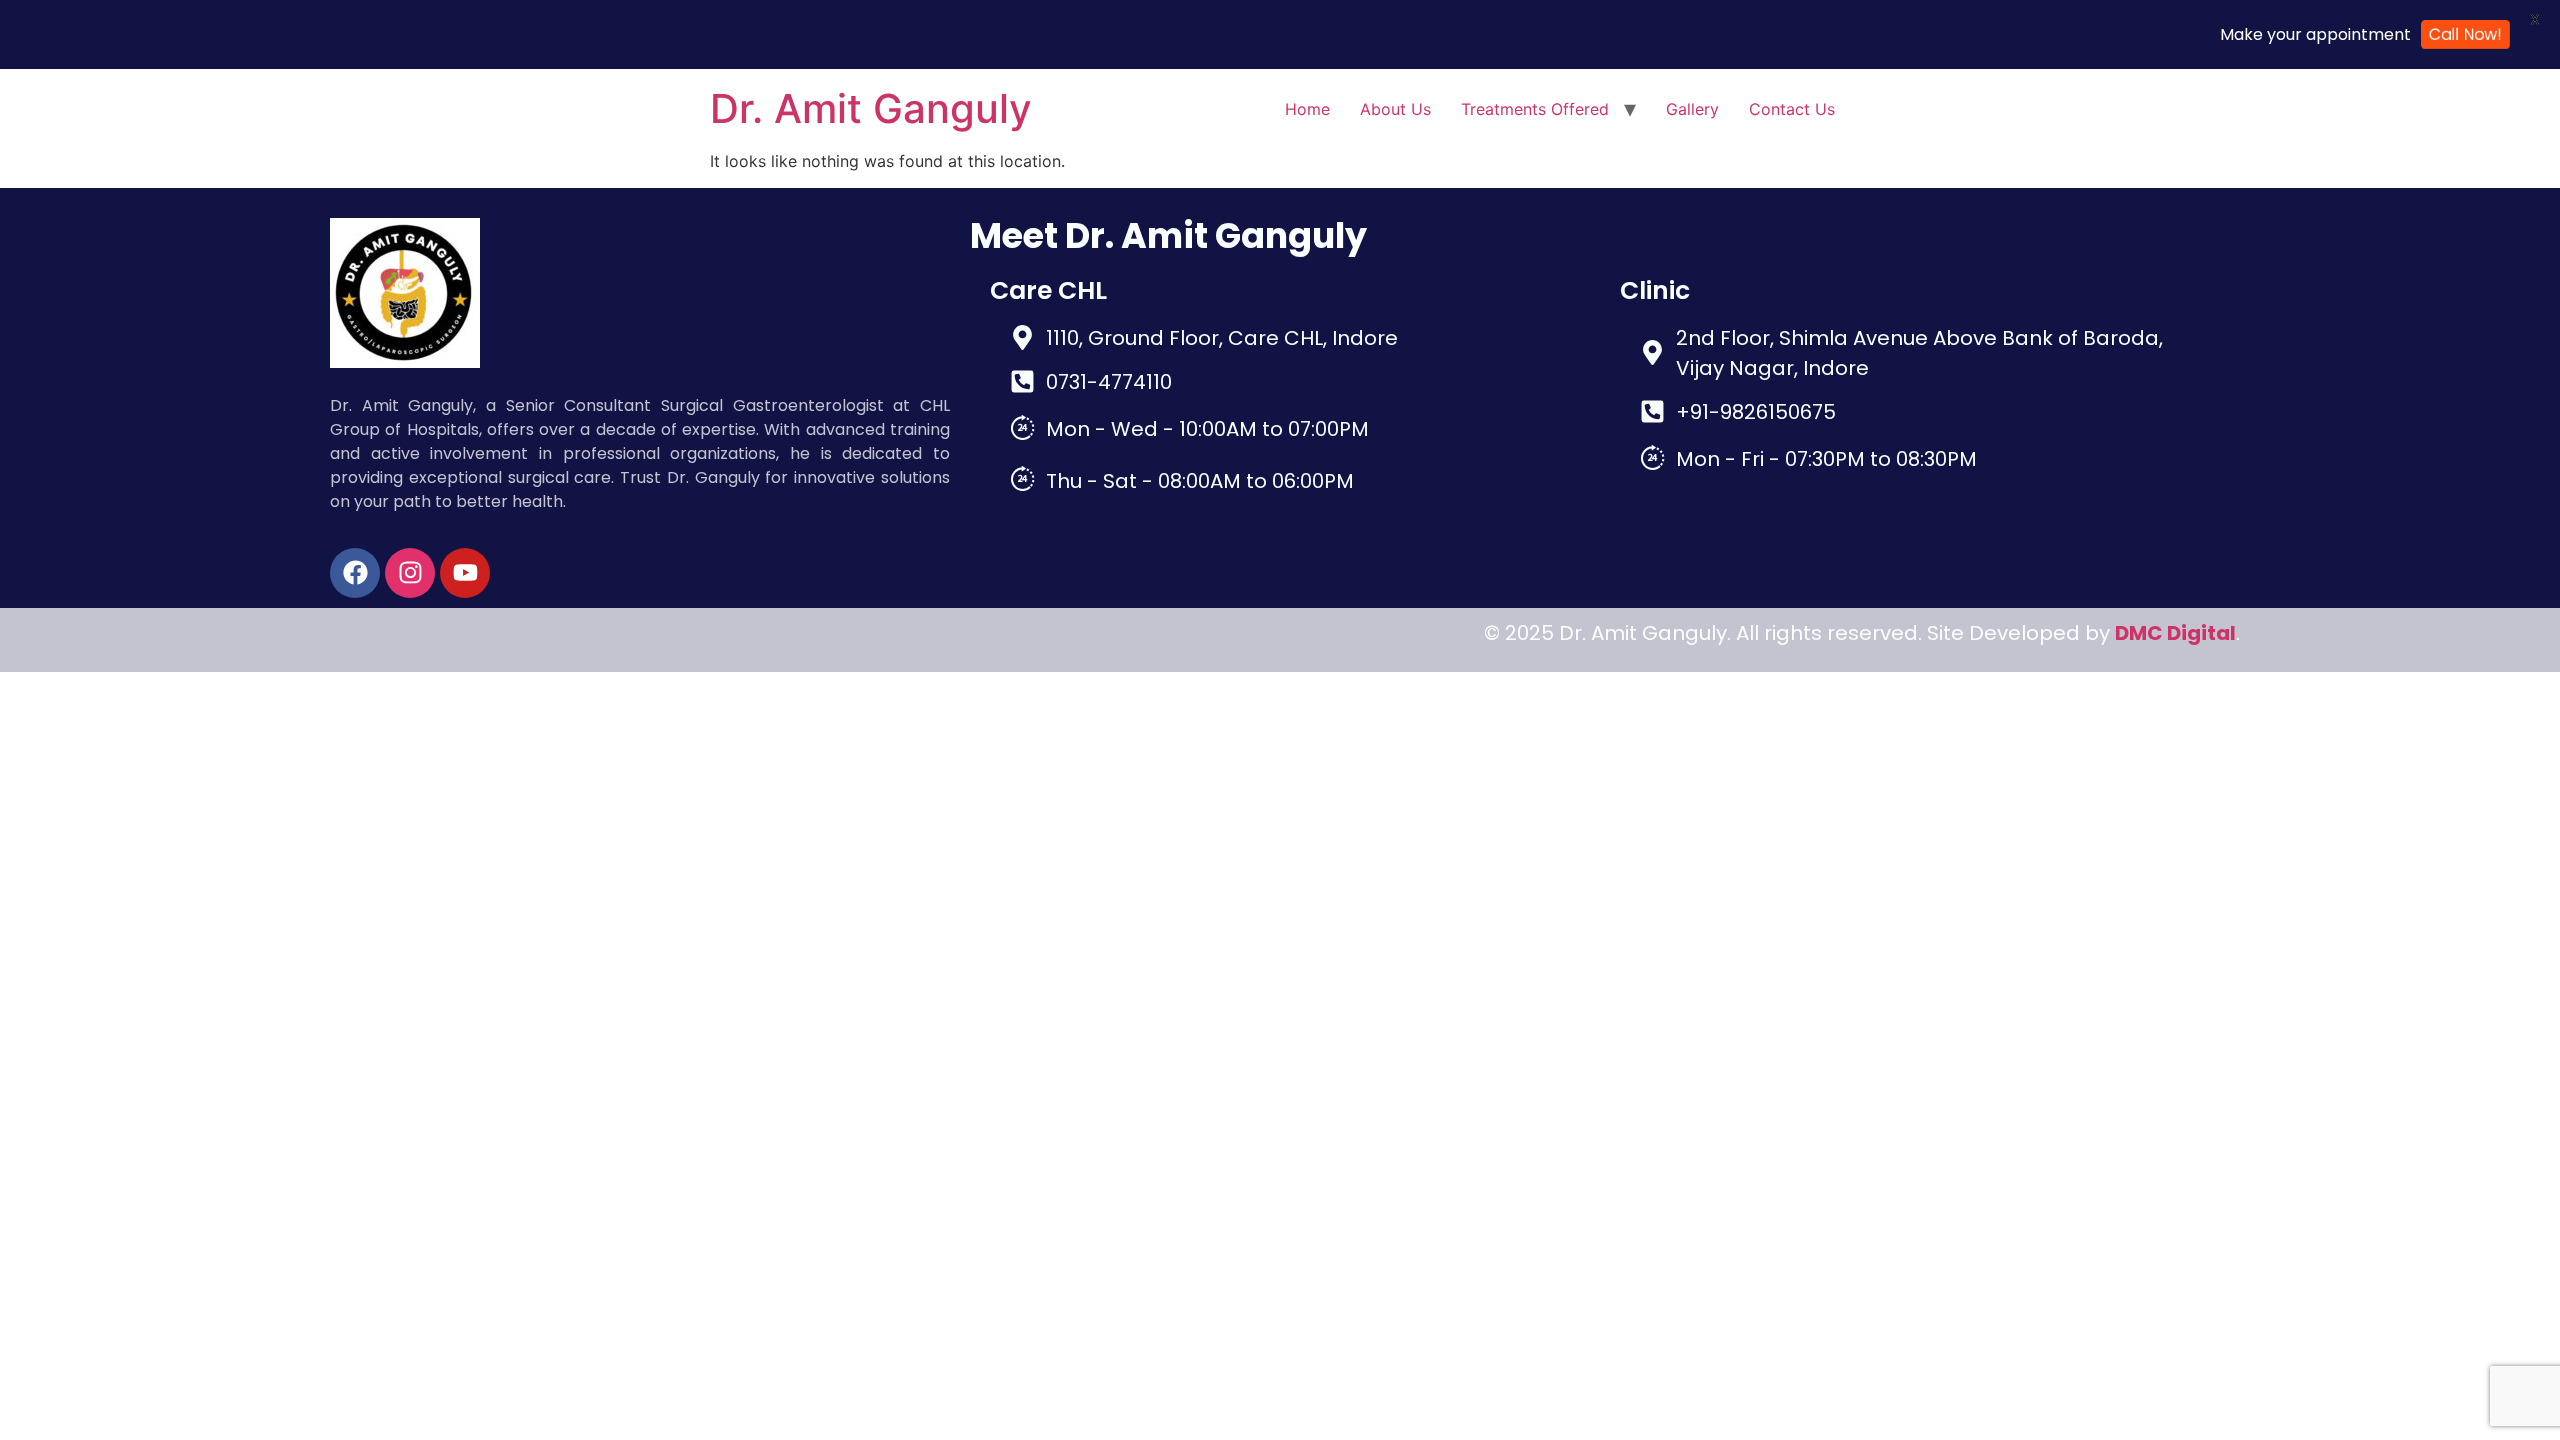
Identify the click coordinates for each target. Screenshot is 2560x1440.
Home (1307, 109)
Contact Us (1792, 109)
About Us (1395, 109)
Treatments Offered (1535, 109)
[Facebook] (355, 573)
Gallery (1692, 109)
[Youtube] (465, 573)
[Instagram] (410, 573)
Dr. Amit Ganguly (871, 108)
